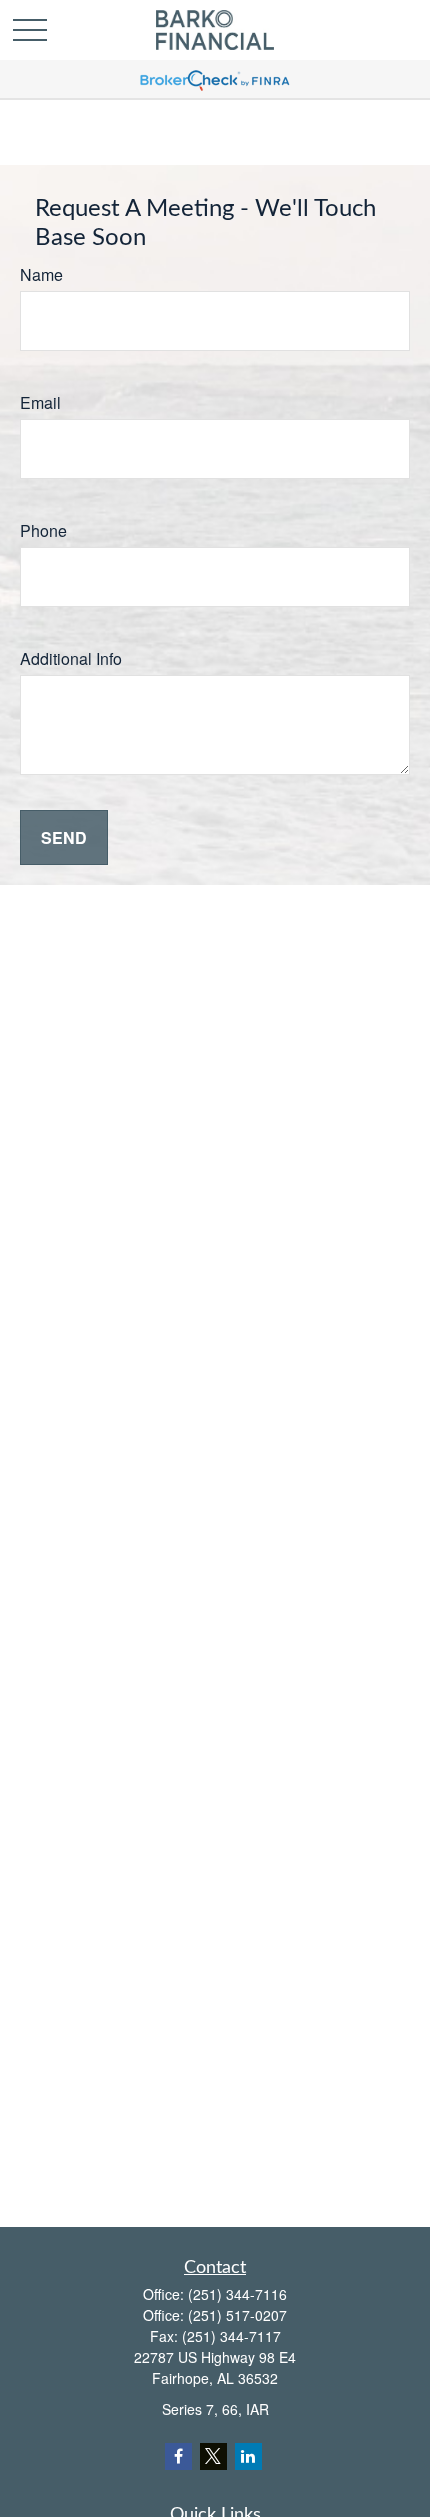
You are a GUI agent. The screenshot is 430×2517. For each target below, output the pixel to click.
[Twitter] (213, 2456)
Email (40, 402)
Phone (43, 530)
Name (41, 274)
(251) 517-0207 (237, 2315)
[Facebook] (178, 2456)
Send (64, 837)
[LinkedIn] (248, 2456)
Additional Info (71, 658)
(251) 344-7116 (237, 2294)
